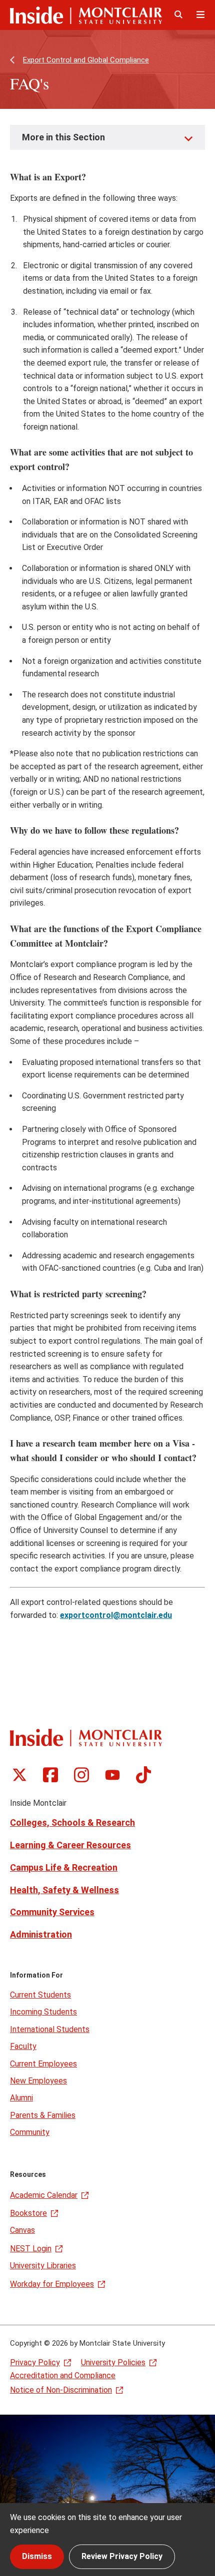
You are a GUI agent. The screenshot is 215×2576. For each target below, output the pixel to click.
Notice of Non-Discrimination (61, 2390)
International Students (50, 2029)
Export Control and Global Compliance (86, 60)
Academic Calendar (44, 2195)
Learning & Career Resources (70, 1845)
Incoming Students (43, 2012)
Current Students (40, 1995)
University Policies (113, 2362)
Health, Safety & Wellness (64, 1890)
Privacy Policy (35, 2362)
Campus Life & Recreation (64, 1867)
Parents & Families (43, 2115)
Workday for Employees (52, 2284)
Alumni (21, 2098)
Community (30, 2132)
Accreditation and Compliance (63, 2375)
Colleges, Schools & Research (72, 1822)
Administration (41, 1934)
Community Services (52, 1912)
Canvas (22, 2230)
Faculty (23, 2046)
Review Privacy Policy (122, 2556)
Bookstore (28, 2213)
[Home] (86, 15)
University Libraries (43, 2266)
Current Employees (43, 2064)
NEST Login (31, 2249)
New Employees (38, 2081)
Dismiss (37, 2556)
